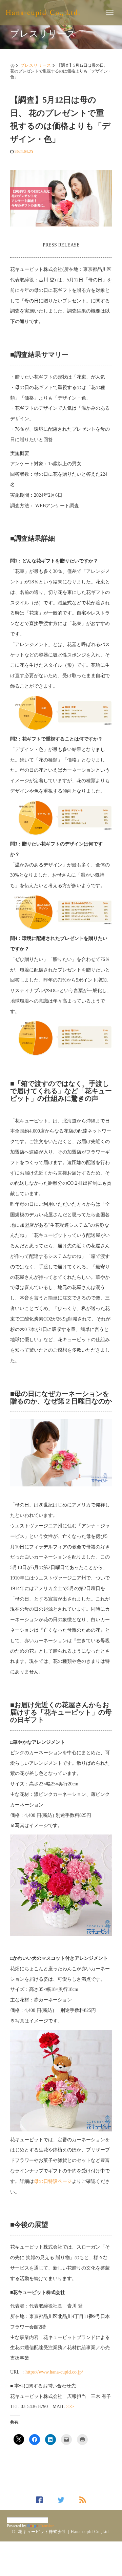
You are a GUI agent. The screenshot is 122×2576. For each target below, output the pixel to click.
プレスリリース (36, 65)
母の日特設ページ (53, 2181)
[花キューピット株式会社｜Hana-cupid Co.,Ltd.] (43, 12)
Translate (47, 2526)
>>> (70, 2407)
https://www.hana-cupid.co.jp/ (54, 2372)
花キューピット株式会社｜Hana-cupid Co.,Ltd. (64, 2532)
